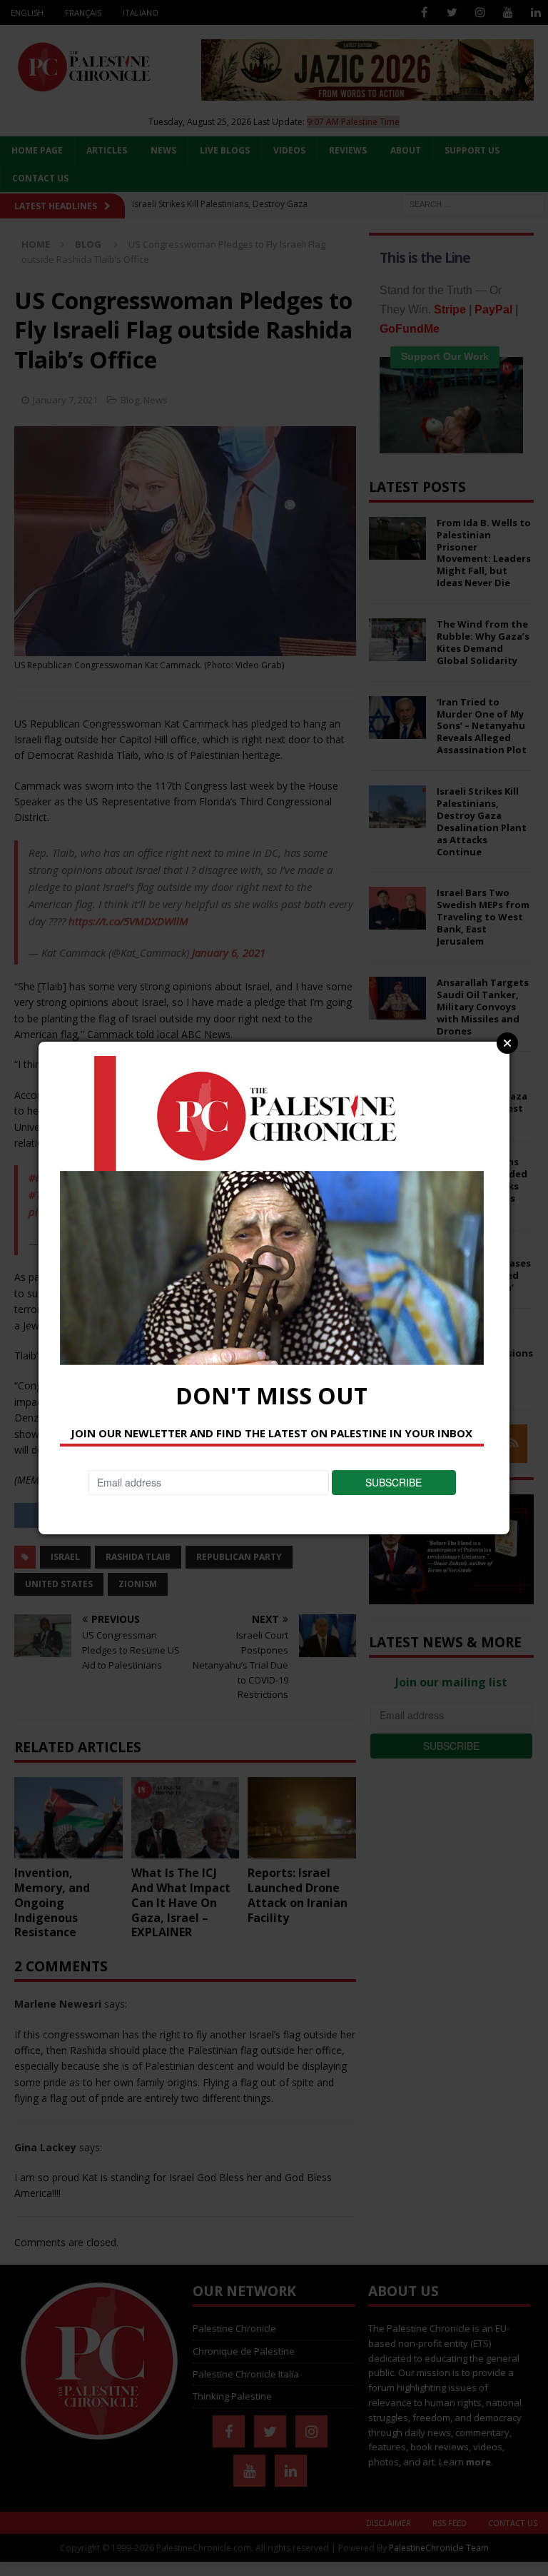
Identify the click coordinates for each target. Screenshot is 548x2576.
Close (507, 1043)
